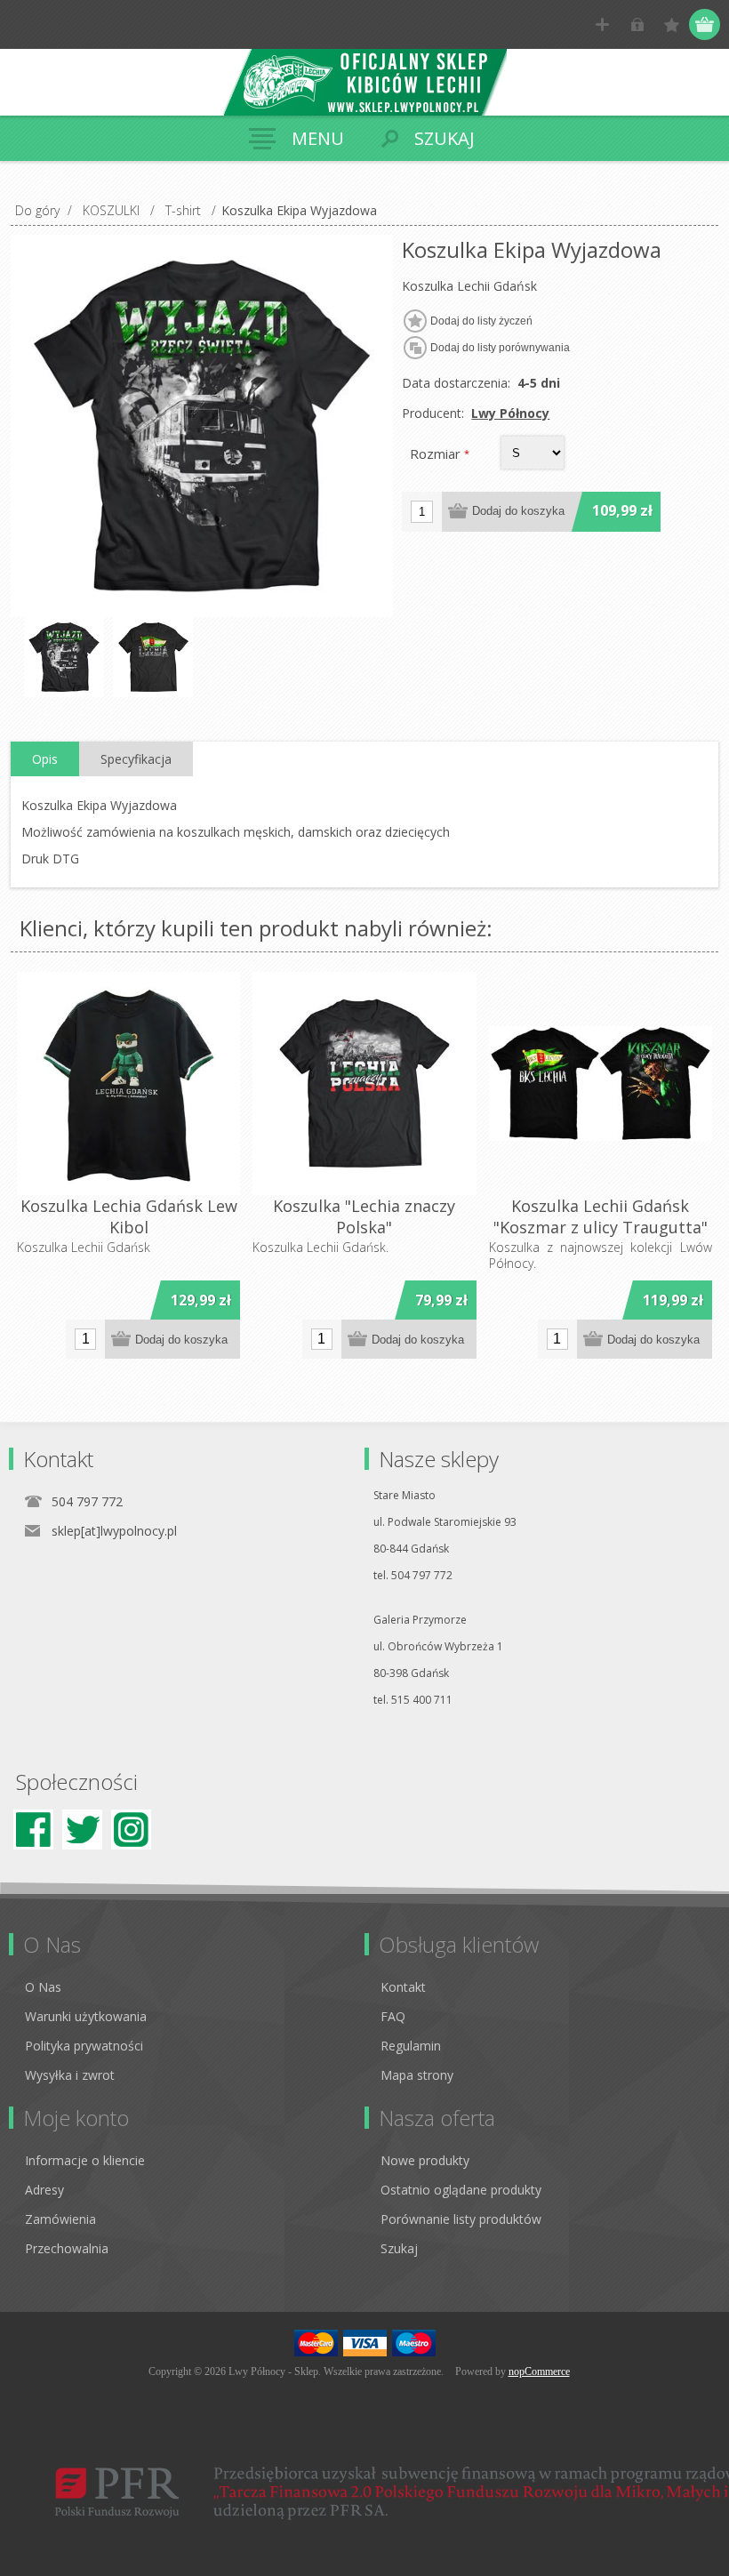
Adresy (44, 2190)
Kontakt (403, 1987)
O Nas (43, 1987)
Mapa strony (417, 2075)
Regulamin (411, 2046)
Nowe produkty (425, 2160)
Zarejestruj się (602, 24)
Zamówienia (60, 2219)
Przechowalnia (67, 2248)
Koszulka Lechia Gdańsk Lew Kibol (129, 1216)
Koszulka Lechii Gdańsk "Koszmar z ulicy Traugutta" (601, 1216)
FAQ (393, 2016)
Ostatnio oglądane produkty (461, 2190)
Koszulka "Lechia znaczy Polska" (364, 1216)
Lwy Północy (510, 413)
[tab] (45, 759)
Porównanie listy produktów (461, 2219)
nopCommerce (539, 2371)
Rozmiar (437, 453)
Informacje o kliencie (85, 2160)
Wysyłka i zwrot (70, 2075)
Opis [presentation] (45, 759)
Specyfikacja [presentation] (136, 759)
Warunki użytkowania (86, 2016)
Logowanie (637, 24)
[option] (64, 657)
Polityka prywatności (84, 2046)
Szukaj (399, 2248)
